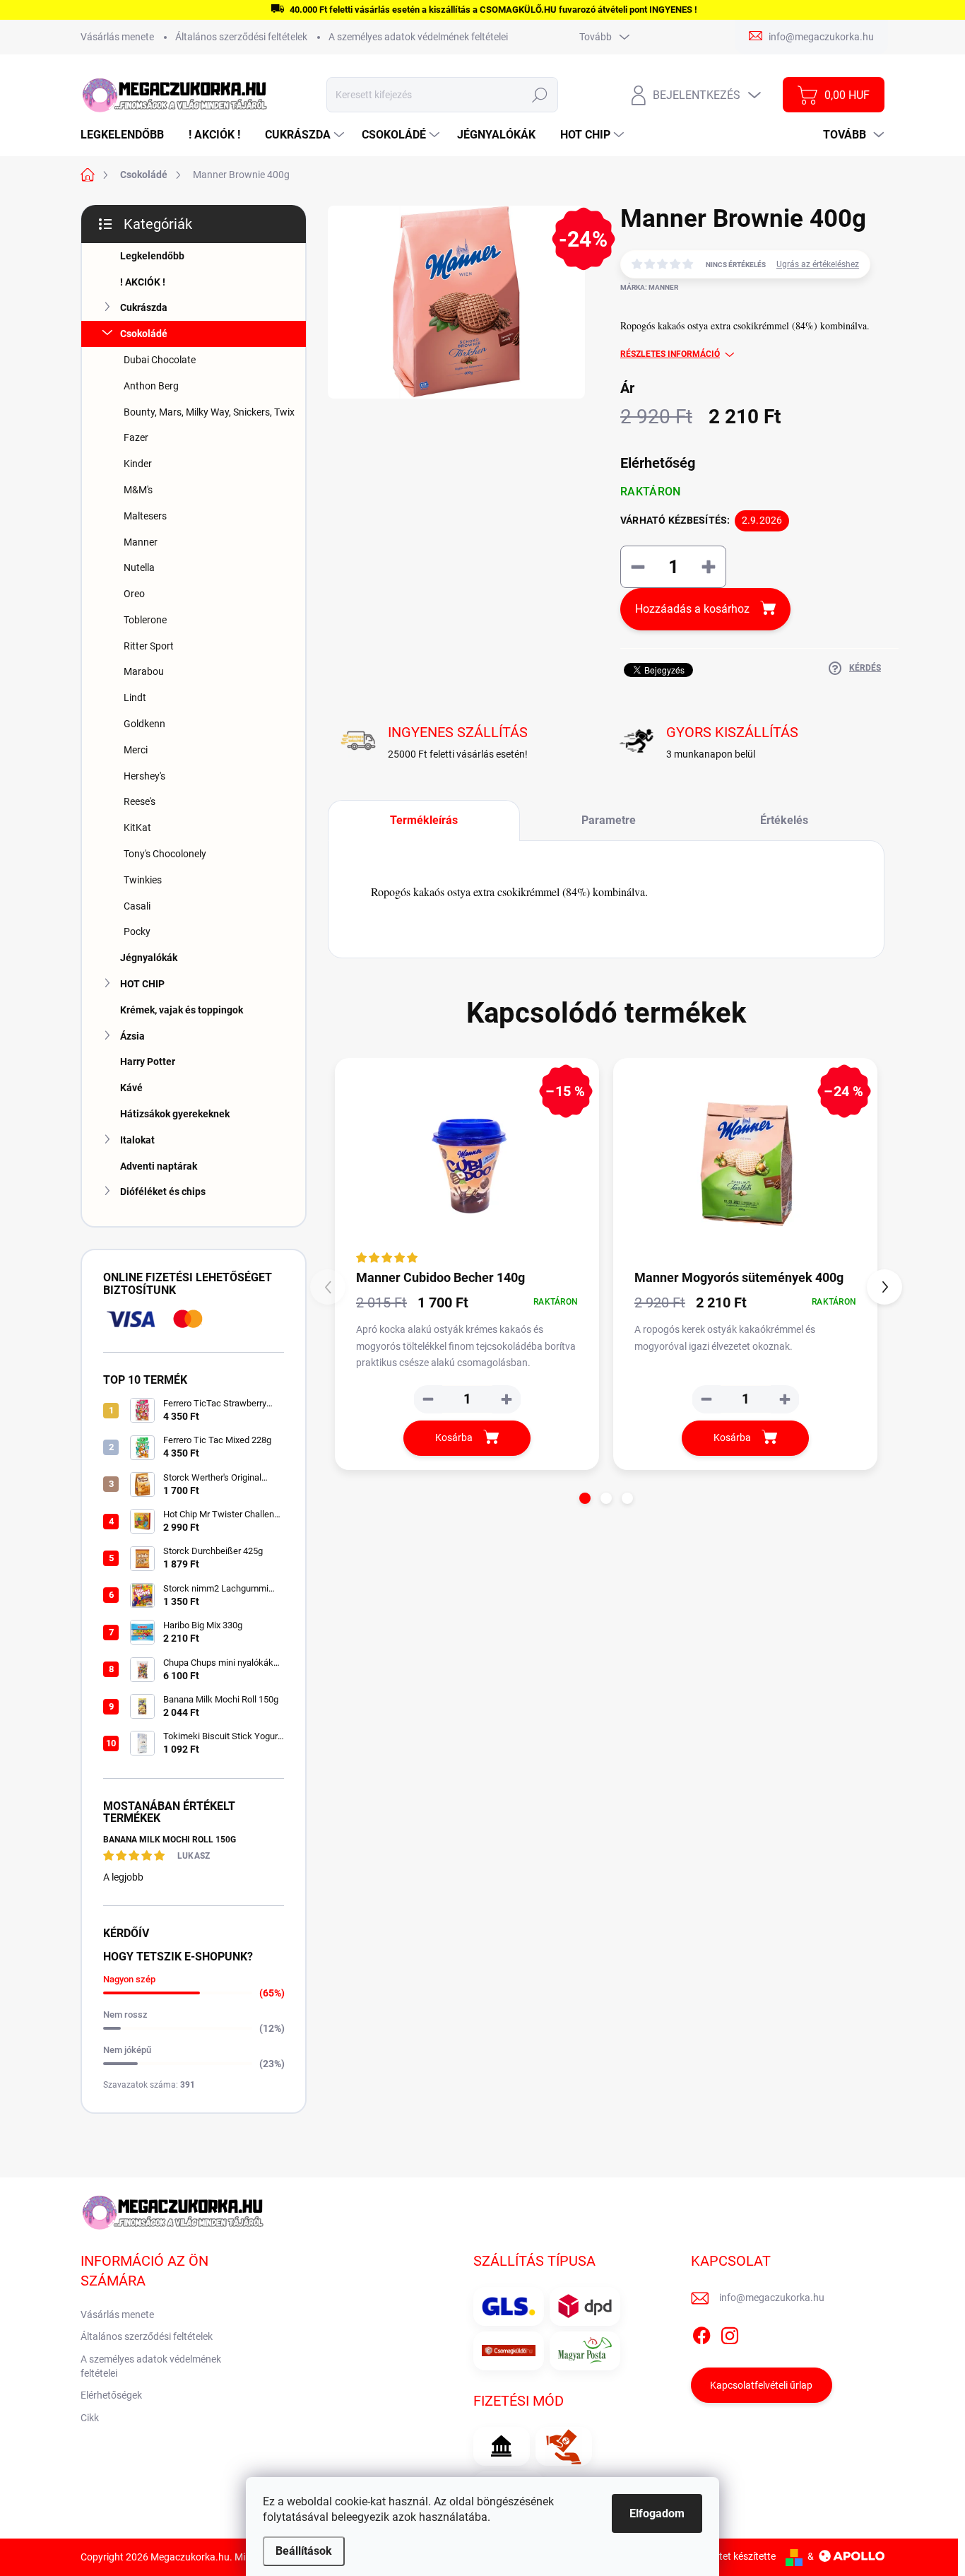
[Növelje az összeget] (507, 1399)
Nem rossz (125, 2015)
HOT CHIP (142, 984)
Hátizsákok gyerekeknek (175, 1114)
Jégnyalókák (149, 958)
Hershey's (144, 776)
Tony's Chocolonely (165, 854)
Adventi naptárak (159, 1166)
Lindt (135, 698)
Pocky (137, 931)
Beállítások (304, 2551)
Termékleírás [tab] (424, 820)
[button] (585, 1498)
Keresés (540, 95)
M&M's (138, 490)
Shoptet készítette (736, 2556)
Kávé (131, 1088)
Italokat (137, 1140)
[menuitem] (128, 135)
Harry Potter (148, 1061)
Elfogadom (657, 2513)
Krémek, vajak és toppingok (182, 1010)
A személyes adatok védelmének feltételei (418, 37)
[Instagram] (730, 2333)
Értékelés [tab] (784, 820)
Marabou (144, 671)
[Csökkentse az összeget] (428, 1399)
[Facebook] (701, 2333)
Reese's (140, 801)
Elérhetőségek (111, 2395)
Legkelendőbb (152, 256)
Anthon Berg (151, 386)
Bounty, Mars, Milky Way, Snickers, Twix (209, 412)
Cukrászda (144, 307)
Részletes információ (670, 354)
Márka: (649, 287)
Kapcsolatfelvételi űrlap (761, 2385)
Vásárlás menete (117, 37)
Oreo (134, 594)
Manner (141, 542)
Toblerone (145, 620)
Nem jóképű (127, 2050)
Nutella (139, 567)
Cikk (90, 2418)
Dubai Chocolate (160, 360)
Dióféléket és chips (163, 1192)
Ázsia (132, 1036)
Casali (137, 906)
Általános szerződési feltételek (241, 37)
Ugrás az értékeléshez (818, 264)
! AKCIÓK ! (143, 282)
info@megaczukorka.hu (772, 2298)
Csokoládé (144, 334)
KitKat (137, 828)
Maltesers (145, 516)
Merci (136, 750)
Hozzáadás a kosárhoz (692, 609)
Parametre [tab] (609, 820)
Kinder (138, 464)
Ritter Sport (149, 646)
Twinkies (143, 880)
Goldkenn (144, 724)
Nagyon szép (129, 1979)
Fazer (136, 437)
